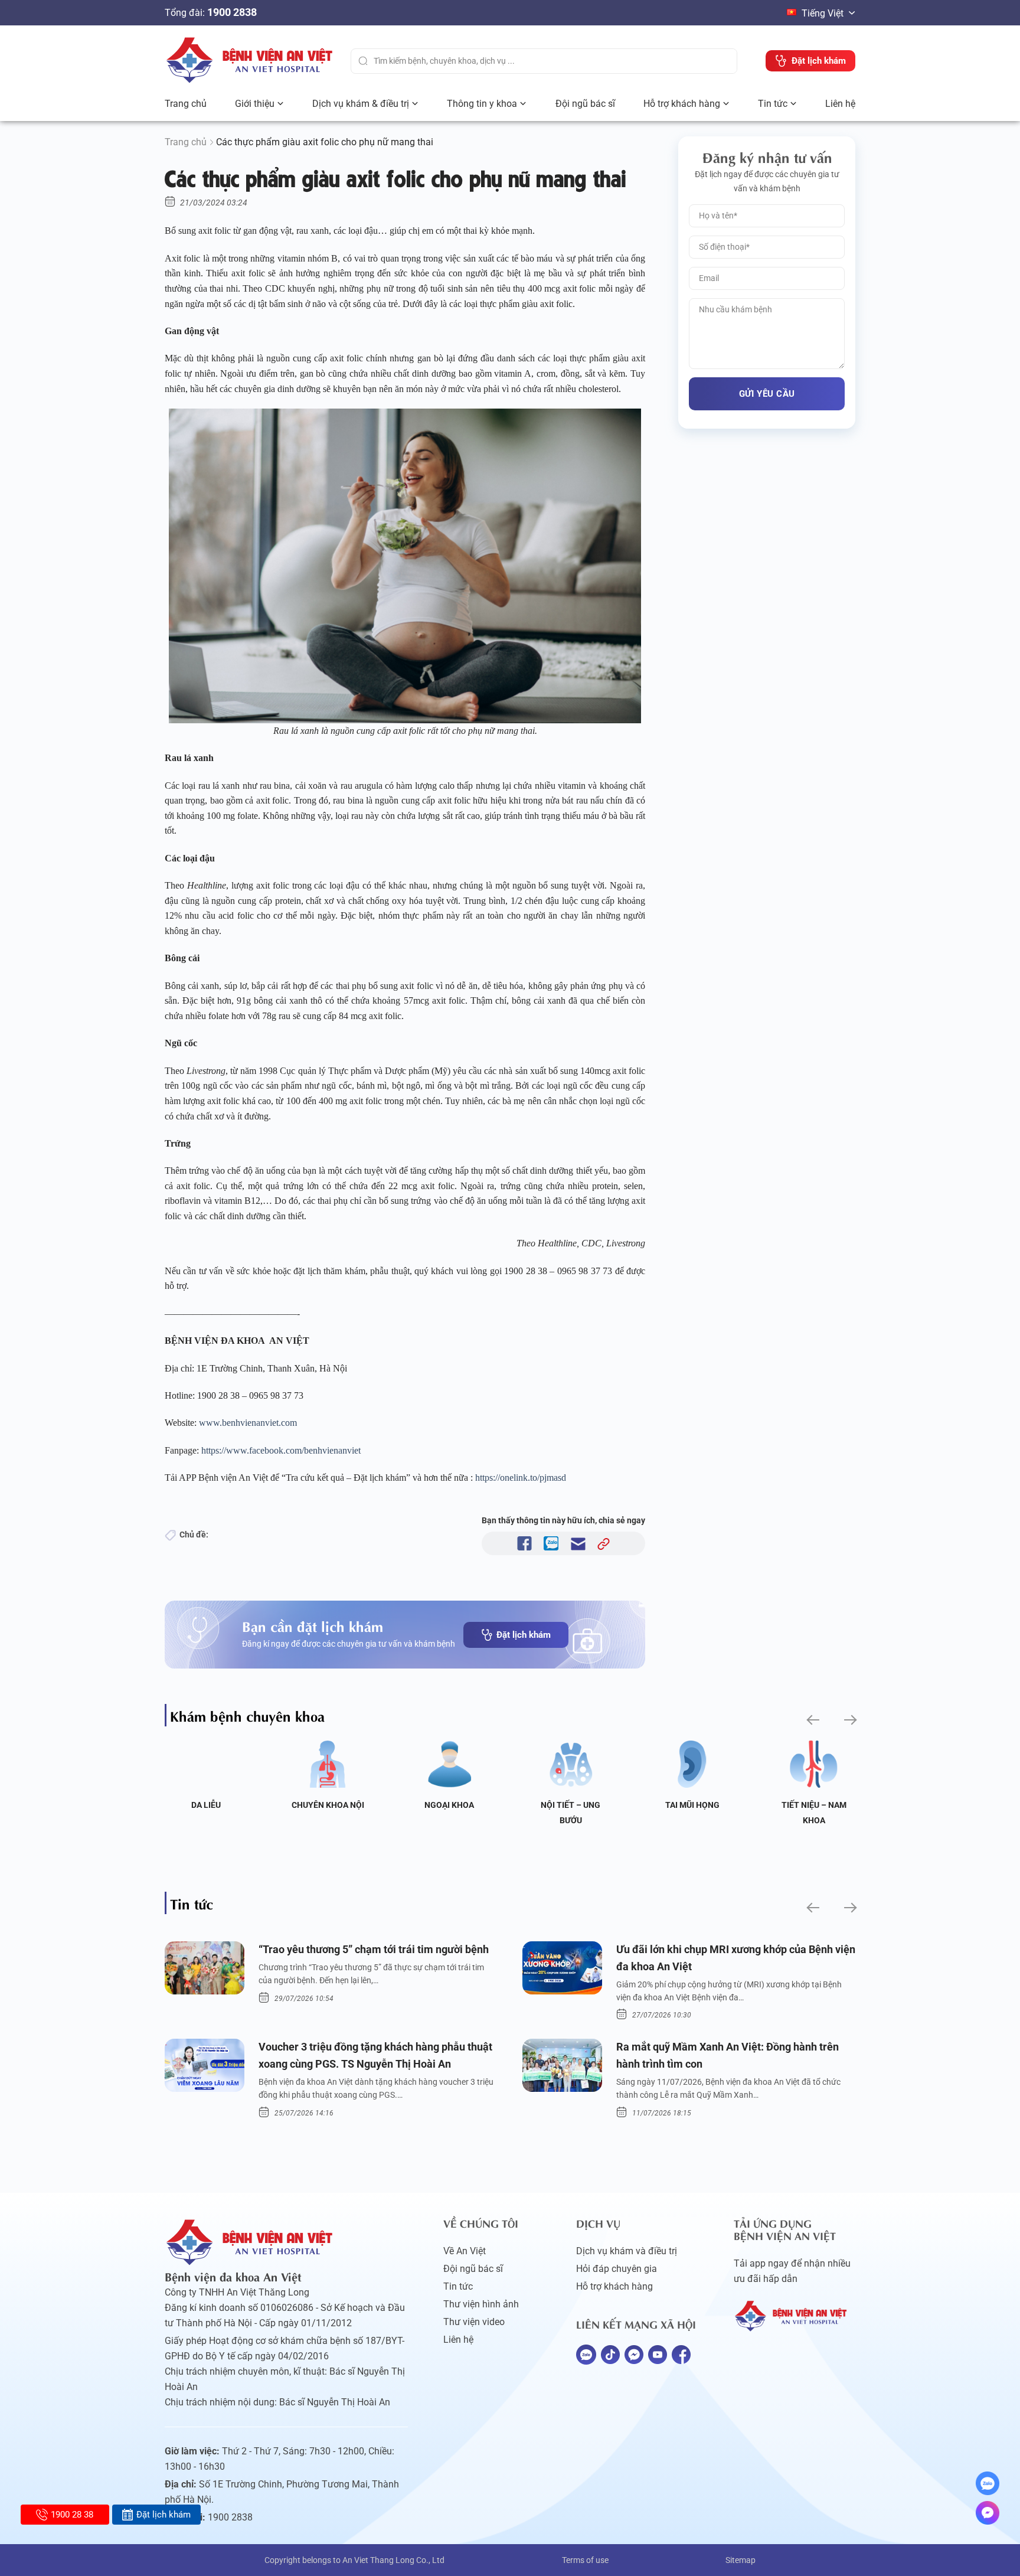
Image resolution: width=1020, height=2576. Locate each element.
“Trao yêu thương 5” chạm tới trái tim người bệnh (374, 1949)
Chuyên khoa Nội (328, 1805)
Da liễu (206, 1805)
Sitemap (741, 2560)
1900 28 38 (72, 2515)
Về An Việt (465, 2251)
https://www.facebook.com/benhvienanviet (281, 1450)
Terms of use (585, 2560)
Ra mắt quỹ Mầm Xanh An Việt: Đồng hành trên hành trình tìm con (728, 2055)
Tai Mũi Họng (692, 1805)
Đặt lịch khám (524, 1635)
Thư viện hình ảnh (481, 2304)
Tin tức (773, 104)
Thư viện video (474, 2322)
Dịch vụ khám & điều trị (361, 104)
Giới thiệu (255, 104)
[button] (812, 1720)
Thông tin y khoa (482, 104)
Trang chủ (186, 104)
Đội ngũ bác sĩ (585, 104)
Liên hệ (840, 104)
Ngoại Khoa (449, 1805)
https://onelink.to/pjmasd (521, 1478)
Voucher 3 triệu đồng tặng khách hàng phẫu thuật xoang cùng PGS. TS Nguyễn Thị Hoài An (375, 2055)
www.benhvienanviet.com (248, 1423)
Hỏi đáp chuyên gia (617, 2269)
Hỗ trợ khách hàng (682, 104)
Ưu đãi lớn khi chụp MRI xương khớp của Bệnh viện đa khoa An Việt (736, 1958)
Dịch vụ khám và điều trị (627, 2251)
